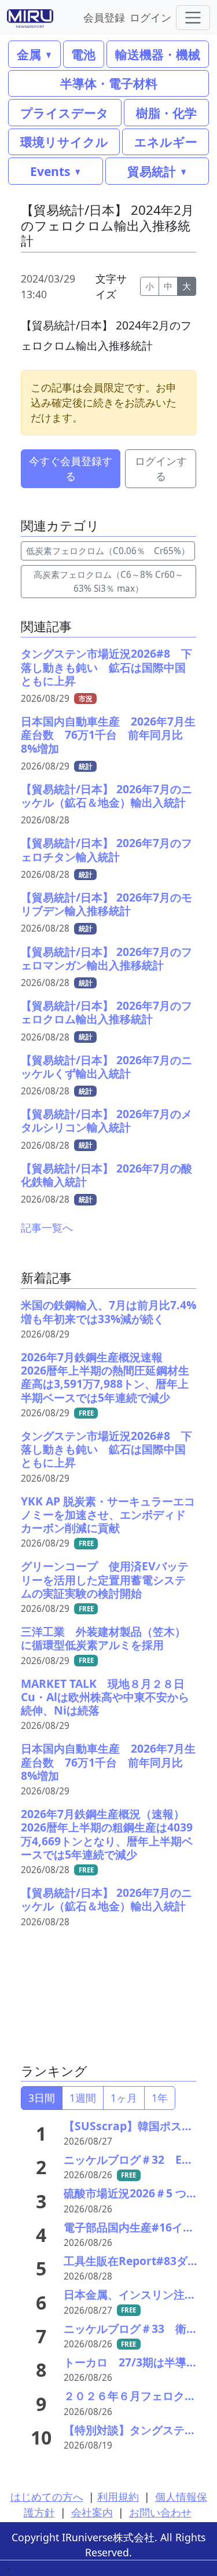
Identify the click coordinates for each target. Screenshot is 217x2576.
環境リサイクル (64, 142)
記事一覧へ (47, 1227)
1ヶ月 (124, 2098)
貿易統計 (152, 171)
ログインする (161, 468)
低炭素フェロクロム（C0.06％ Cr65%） (108, 551)
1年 (160, 2098)
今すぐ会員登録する (71, 468)
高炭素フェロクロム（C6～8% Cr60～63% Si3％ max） (108, 581)
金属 (29, 54)
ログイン (150, 17)
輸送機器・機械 (158, 54)
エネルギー (166, 142)
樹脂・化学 (166, 113)
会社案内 (92, 2512)
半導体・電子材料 (109, 83)
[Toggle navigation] (193, 18)
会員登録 (104, 17)
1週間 (83, 2098)
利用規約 (118, 2497)
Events (50, 171)
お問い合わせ (160, 2512)
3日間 (42, 2098)
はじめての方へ (47, 2497)
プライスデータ (65, 113)
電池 (83, 54)
